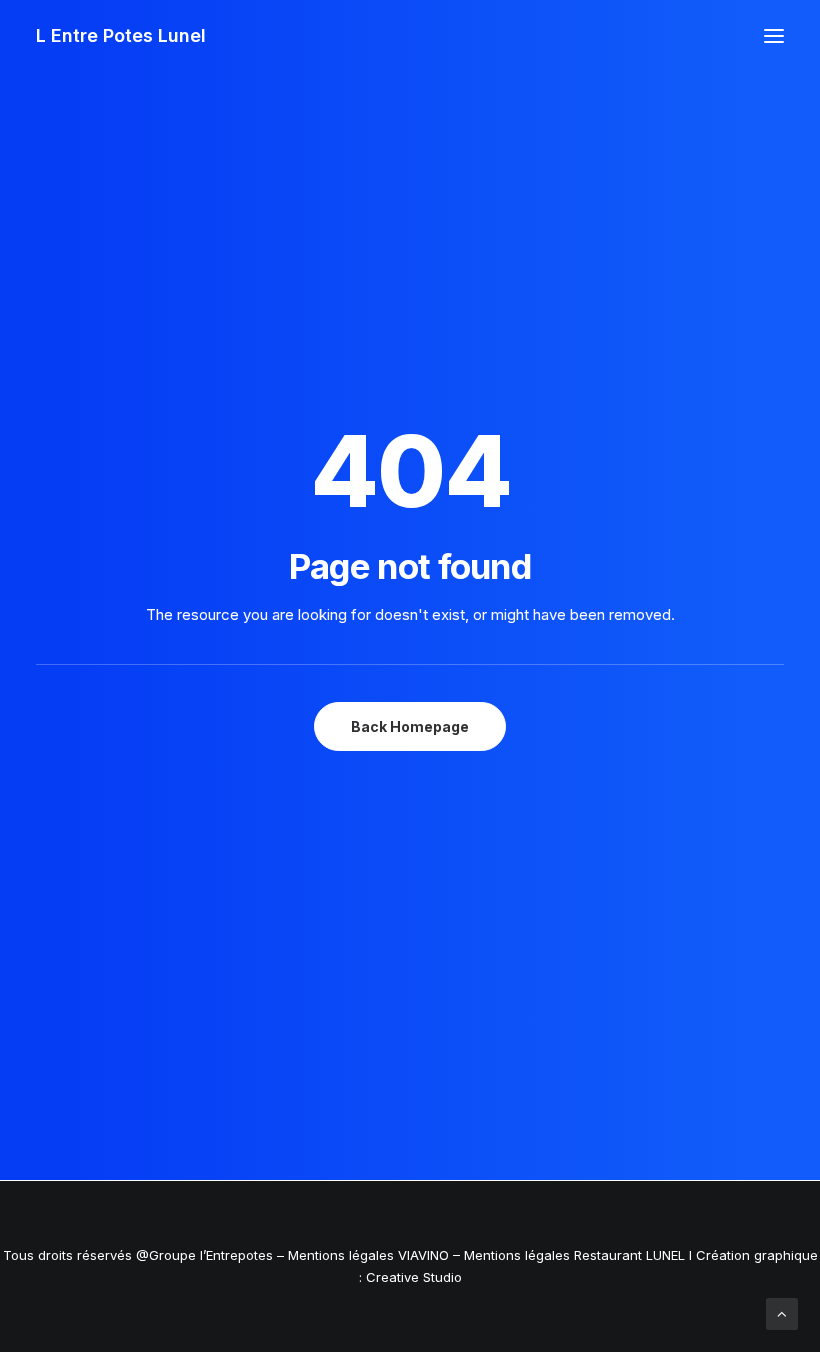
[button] (774, 36)
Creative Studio (414, 1277)
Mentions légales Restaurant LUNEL (574, 1255)
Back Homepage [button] (410, 726)
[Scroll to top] (782, 1312)
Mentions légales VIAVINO (368, 1255)
